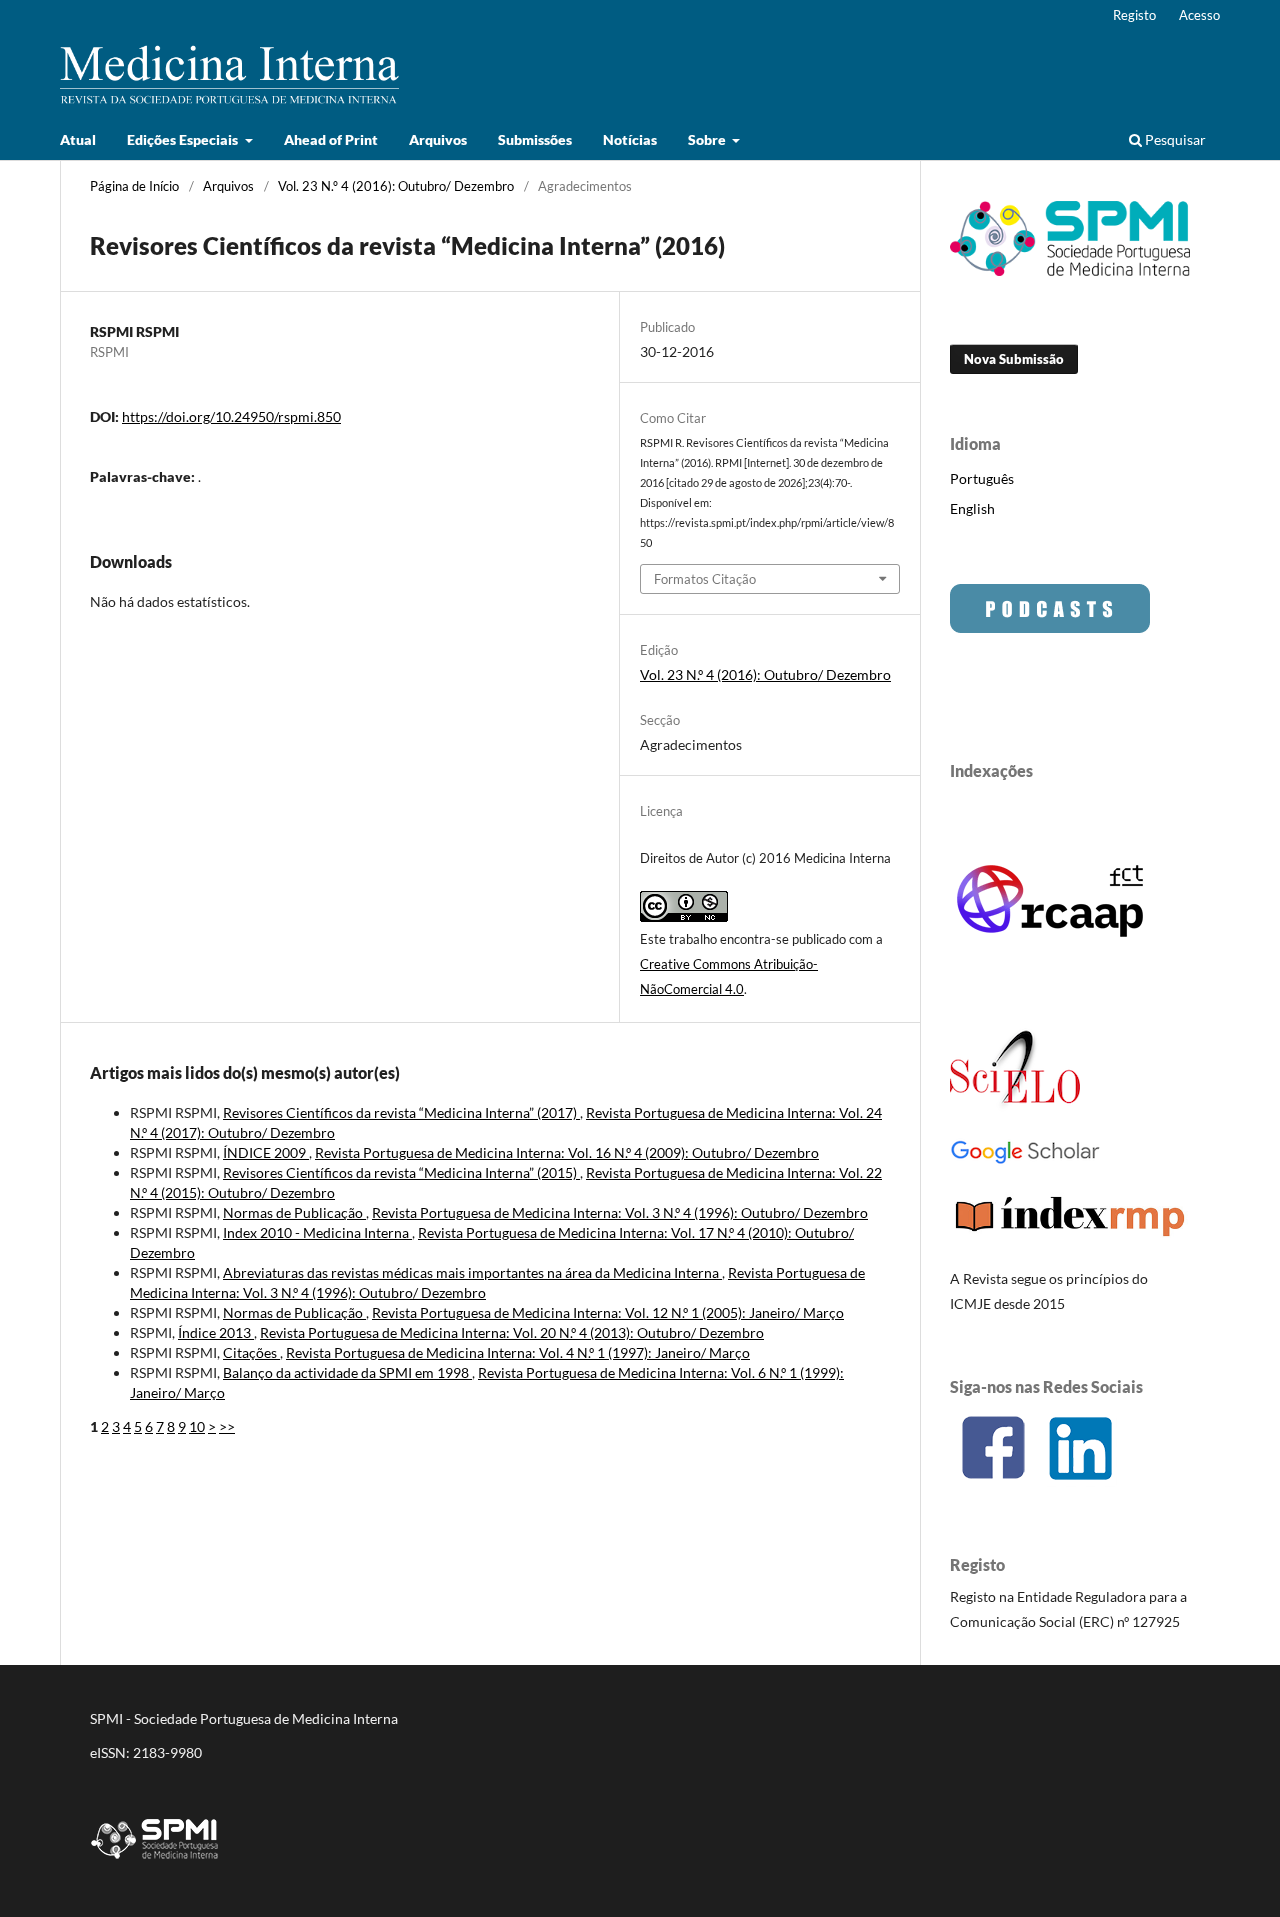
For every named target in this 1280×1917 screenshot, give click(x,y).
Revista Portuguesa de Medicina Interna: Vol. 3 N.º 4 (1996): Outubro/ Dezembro (620, 1212)
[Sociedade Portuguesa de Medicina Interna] (1070, 270)
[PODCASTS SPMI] (1050, 627)
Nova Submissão (1014, 359)
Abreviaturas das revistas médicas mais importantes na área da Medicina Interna (472, 1272)
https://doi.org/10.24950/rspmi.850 (231, 416)
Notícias (630, 139)
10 (197, 1426)
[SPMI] (155, 1862)
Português (982, 478)
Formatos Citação (705, 579)
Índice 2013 (216, 1332)
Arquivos (438, 139)
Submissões (535, 139)
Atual (78, 139)
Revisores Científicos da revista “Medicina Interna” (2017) (401, 1112)
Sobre (708, 139)
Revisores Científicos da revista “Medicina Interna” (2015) (401, 1172)
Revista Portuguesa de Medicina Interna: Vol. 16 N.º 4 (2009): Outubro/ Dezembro (567, 1152)
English (972, 508)
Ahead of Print (331, 139)
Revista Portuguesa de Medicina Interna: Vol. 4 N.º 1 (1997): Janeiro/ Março (518, 1352)
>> (227, 1426)
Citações (251, 1352)
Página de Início (134, 186)
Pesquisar (1174, 139)
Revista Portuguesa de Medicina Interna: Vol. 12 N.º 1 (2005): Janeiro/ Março (608, 1312)
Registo (1134, 15)
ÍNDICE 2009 (266, 1152)
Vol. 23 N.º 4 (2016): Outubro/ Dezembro (396, 186)
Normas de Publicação (294, 1212)
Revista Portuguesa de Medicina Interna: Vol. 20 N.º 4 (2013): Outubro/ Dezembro (512, 1332)
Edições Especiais (184, 139)
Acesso (1199, 15)
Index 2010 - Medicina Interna (317, 1232)
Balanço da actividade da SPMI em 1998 (347, 1372)
